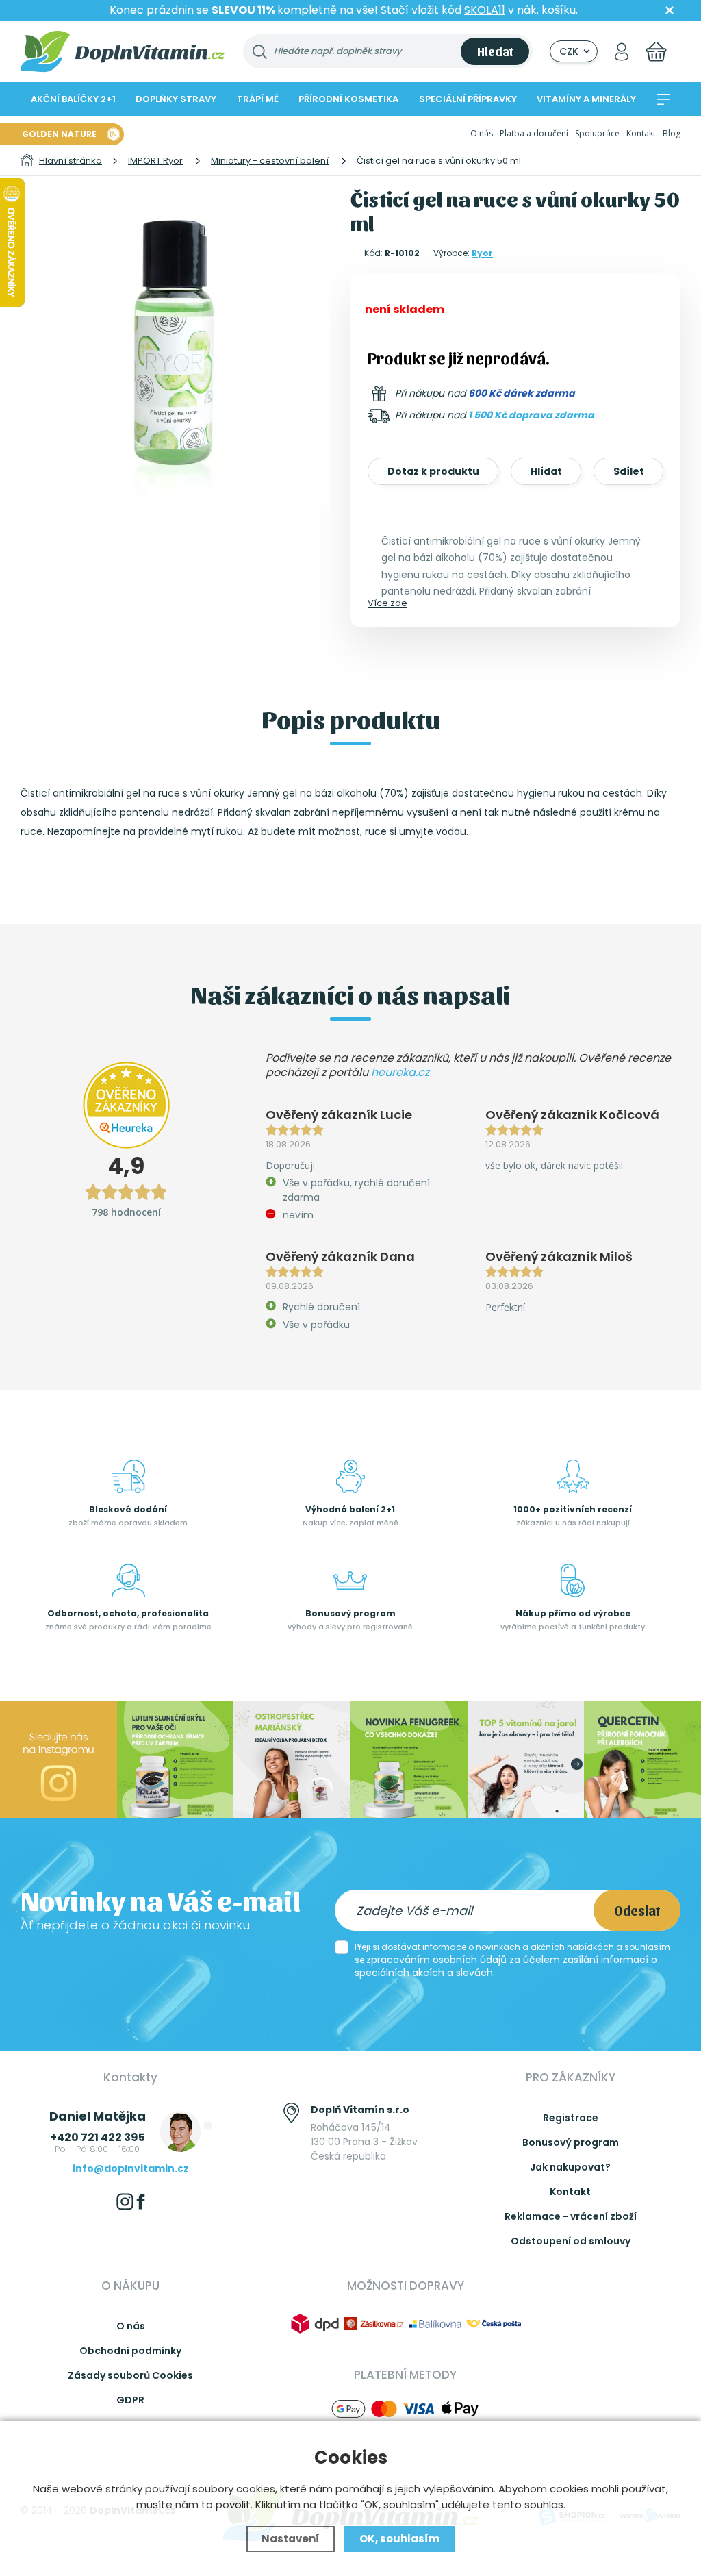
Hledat (495, 51)
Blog (672, 133)
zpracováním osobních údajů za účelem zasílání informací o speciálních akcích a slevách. (506, 1966)
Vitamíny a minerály (586, 99)
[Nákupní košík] (656, 52)
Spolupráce (597, 133)
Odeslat (637, 1910)
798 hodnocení (126, 1212)
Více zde (387, 603)
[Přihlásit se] (622, 52)
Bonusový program (571, 2142)
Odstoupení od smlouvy (571, 2241)
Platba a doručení (534, 133)
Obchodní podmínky (130, 2351)
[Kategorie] (663, 99)
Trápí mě (258, 99)
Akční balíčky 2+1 (73, 99)
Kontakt (641, 133)
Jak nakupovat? (570, 2167)
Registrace (571, 2118)
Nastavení (291, 2539)
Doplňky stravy (176, 99)
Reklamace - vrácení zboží (571, 2216)
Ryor (482, 253)
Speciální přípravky (468, 99)
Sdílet (629, 471)
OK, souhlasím (399, 2539)
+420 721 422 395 (98, 2137)
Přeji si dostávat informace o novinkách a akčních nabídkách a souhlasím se (512, 1960)
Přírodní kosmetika (348, 99)
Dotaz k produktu (433, 471)
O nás (482, 133)
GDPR (130, 2400)
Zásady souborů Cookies (130, 2375)
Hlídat (546, 471)
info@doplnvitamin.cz (131, 2168)
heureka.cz (400, 1072)
